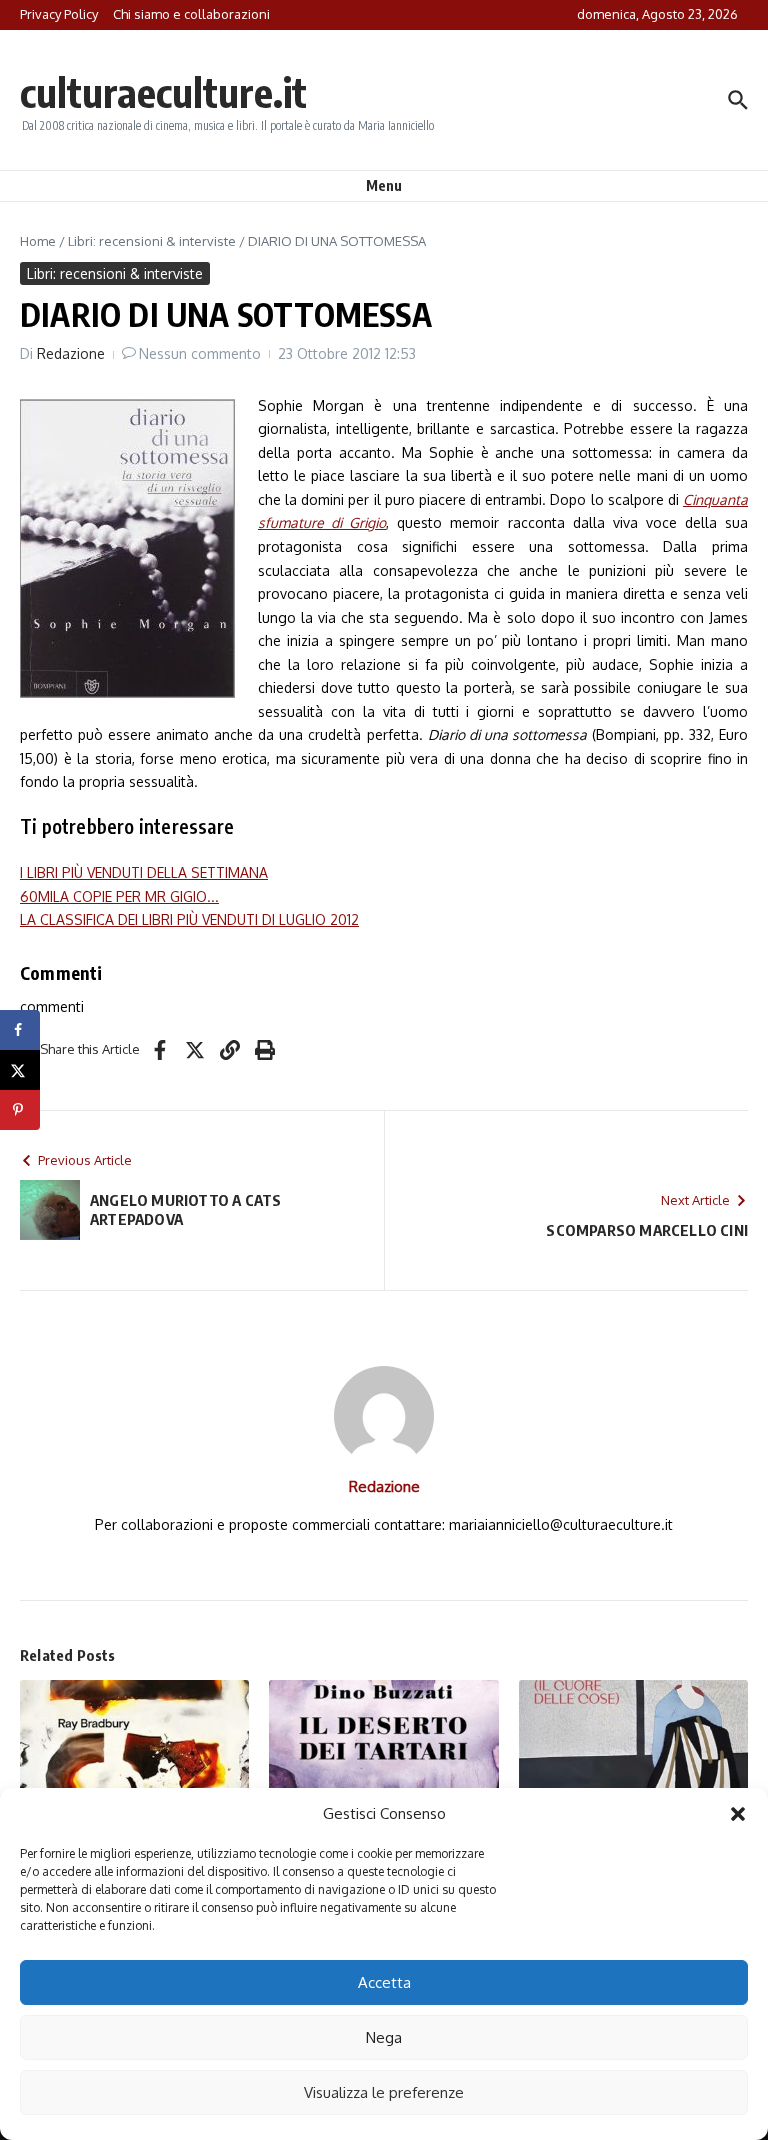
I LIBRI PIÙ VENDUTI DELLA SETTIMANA (144, 872)
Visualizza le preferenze (384, 2092)
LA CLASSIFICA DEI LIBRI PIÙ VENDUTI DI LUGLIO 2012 (189, 919)
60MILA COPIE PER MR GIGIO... (119, 896)
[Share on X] (20, 1070)
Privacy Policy (59, 14)
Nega (384, 2037)
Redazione (71, 353)
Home (38, 241)
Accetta (384, 1982)
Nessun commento (200, 353)
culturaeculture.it (163, 92)
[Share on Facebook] (20, 1030)
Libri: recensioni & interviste (152, 241)
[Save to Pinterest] (20, 1110)
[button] (738, 1814)
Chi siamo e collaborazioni (191, 14)
